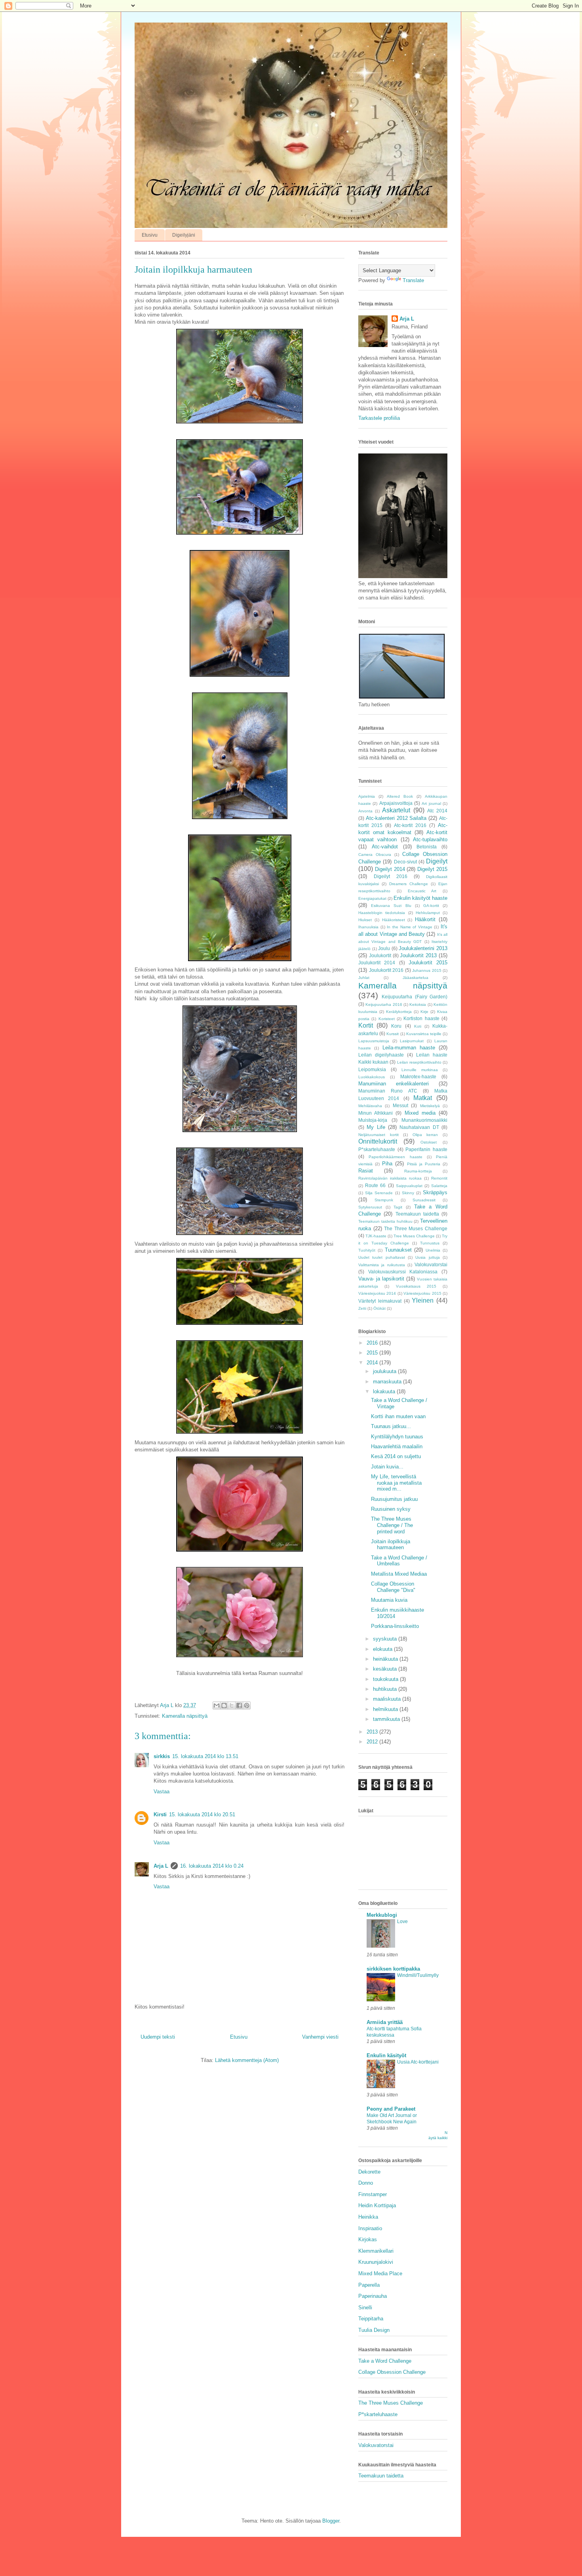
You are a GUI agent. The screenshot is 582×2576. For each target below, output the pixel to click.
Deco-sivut (405, 862)
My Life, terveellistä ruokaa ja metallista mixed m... (396, 1483)
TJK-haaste (376, 1236)
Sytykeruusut (370, 1207)
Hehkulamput (428, 913)
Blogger (331, 2521)
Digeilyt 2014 (390, 869)
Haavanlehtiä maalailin (397, 1446)
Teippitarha (371, 2319)
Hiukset (365, 920)
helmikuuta (386, 1709)
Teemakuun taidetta (417, 1214)
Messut (400, 1105)
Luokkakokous (372, 1077)
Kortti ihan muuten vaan (398, 1416)
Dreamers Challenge (409, 884)
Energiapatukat (372, 898)
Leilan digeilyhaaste (381, 1055)
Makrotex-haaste (418, 1076)
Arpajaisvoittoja (396, 803)
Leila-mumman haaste (409, 1048)
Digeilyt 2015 (432, 869)
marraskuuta (388, 1382)
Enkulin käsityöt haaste (420, 898)
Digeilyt (437, 861)
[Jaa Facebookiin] (239, 1705)
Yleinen (423, 1300)
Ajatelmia (367, 796)
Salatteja (439, 1186)
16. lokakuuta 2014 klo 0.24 (212, 1866)
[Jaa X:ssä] (232, 1705)
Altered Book (400, 796)
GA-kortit (431, 906)
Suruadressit (424, 1200)
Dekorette (369, 2172)
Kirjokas (368, 2239)
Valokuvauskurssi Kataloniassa (403, 1272)
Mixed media (420, 1113)
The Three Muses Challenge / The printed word (392, 1525)
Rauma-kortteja (418, 1171)
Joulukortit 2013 (418, 955)
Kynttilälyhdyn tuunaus (397, 1437)
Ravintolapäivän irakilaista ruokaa (390, 1178)
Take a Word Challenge (385, 2361)
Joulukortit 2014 (377, 963)
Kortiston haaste (421, 1018)
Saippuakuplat (409, 1186)
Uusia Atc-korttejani (418, 2062)
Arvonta (365, 811)
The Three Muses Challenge (416, 1228)
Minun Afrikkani (376, 1113)
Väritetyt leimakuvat (380, 1301)
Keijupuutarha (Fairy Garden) (415, 997)
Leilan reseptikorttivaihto (419, 1062)
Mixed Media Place (380, 2273)
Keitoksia (418, 1004)
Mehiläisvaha (370, 1106)
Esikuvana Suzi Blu (391, 906)
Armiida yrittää (385, 2022)
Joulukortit (380, 955)
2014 (373, 1363)
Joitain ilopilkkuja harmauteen (391, 1545)
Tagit (398, 1207)
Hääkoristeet (394, 920)
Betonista (427, 847)
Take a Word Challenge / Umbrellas (399, 1561)
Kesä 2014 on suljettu (396, 1456)
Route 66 (375, 1185)
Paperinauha (373, 2296)
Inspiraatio (370, 2228)
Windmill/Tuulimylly (418, 1975)
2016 (373, 1343)
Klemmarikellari (376, 2251)
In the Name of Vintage (410, 927)
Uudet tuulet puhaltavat (382, 1257)
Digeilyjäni (184, 235)
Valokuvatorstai (431, 1264)
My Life (376, 1127)
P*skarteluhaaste (377, 1149)
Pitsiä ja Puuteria (424, 1164)
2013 (373, 1732)
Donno (366, 2183)
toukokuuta (386, 1679)
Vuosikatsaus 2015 (416, 1286)
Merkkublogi (382, 1915)
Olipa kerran (425, 1135)
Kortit (366, 1025)
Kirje (424, 1012)
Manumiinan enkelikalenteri (394, 1084)
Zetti (362, 1308)
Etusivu (150, 235)
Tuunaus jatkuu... (391, 1426)
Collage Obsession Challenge (392, 2372)
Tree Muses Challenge (414, 1236)
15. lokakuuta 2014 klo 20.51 (202, 1814)
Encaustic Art (422, 891)
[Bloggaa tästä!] (224, 1705)
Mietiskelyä (430, 1106)
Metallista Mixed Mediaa (399, 1574)
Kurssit (393, 1034)
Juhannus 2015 (427, 970)
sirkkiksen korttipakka (393, 1969)
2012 (373, 1742)
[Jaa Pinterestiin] (247, 1705)
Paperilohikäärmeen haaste (395, 1157)
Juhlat (364, 978)
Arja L (161, 1866)
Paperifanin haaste (426, 1149)
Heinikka (368, 2217)
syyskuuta (386, 1639)
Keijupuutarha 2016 (384, 1004)
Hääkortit (425, 919)
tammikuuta (387, 1719)
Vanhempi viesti (320, 2037)
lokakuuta (385, 1391)
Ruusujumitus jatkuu (394, 1499)
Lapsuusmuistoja (374, 1041)
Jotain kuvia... (387, 1467)
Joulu (384, 948)
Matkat (423, 1098)
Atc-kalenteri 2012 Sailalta (396, 818)
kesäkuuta (386, 1669)
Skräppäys (435, 1192)
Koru (396, 1026)
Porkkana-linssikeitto (395, 1626)
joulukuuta (385, 1371)
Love (402, 1922)
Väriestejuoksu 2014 (377, 1293)
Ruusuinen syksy (391, 1509)
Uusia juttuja (427, 1257)
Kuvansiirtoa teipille (424, 1034)
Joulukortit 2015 (428, 963)
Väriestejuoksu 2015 (422, 1293)
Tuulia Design (374, 2330)
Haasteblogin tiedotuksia (382, 913)
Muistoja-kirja (373, 1120)
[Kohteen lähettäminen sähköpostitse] (217, 1705)
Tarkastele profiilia (379, 418)
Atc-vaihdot (385, 847)
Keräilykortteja (399, 1012)
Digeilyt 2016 (391, 876)
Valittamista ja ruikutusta (382, 1265)
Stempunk (384, 1200)
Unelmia (433, 1250)
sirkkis (162, 1756)
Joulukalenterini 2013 (423, 948)
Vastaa (162, 1792)
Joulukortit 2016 (386, 970)
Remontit (439, 1178)
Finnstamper (373, 2194)
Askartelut (396, 810)
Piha (387, 1164)
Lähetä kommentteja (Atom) (247, 2060)
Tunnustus (430, 1243)
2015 (373, 1353)
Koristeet (387, 1019)
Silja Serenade (379, 1193)
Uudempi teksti (158, 2037)
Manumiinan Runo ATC (388, 1091)
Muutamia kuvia (389, 1600)
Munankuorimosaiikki (424, 1120)
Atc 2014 (437, 811)
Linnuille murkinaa (420, 1070)
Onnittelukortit (378, 1141)
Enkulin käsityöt (386, 2055)
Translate (413, 280)
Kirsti (160, 1814)
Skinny (408, 1193)
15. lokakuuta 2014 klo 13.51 (205, 1756)
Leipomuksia (372, 1069)
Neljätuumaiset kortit (378, 1135)
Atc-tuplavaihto (430, 839)
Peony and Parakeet (391, 2109)
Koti (418, 1026)
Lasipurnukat (412, 1041)
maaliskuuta (388, 1699)
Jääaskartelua (416, 978)
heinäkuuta (386, 1659)
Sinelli (365, 2308)
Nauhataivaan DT (419, 1127)
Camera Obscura (375, 855)
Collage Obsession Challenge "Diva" (393, 1587)
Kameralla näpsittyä (185, 1716)
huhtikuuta (386, 1689)
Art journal (431, 803)
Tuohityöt (367, 1250)
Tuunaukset (398, 1250)
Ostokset (429, 1142)
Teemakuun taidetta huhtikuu (385, 1221)
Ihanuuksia (368, 927)
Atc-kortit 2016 (410, 825)
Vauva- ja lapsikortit (381, 1279)
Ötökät (379, 1308)
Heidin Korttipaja (377, 2205)
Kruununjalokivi (376, 2262)
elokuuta (383, 1649)
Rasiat (366, 1171)
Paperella (369, 2285)
